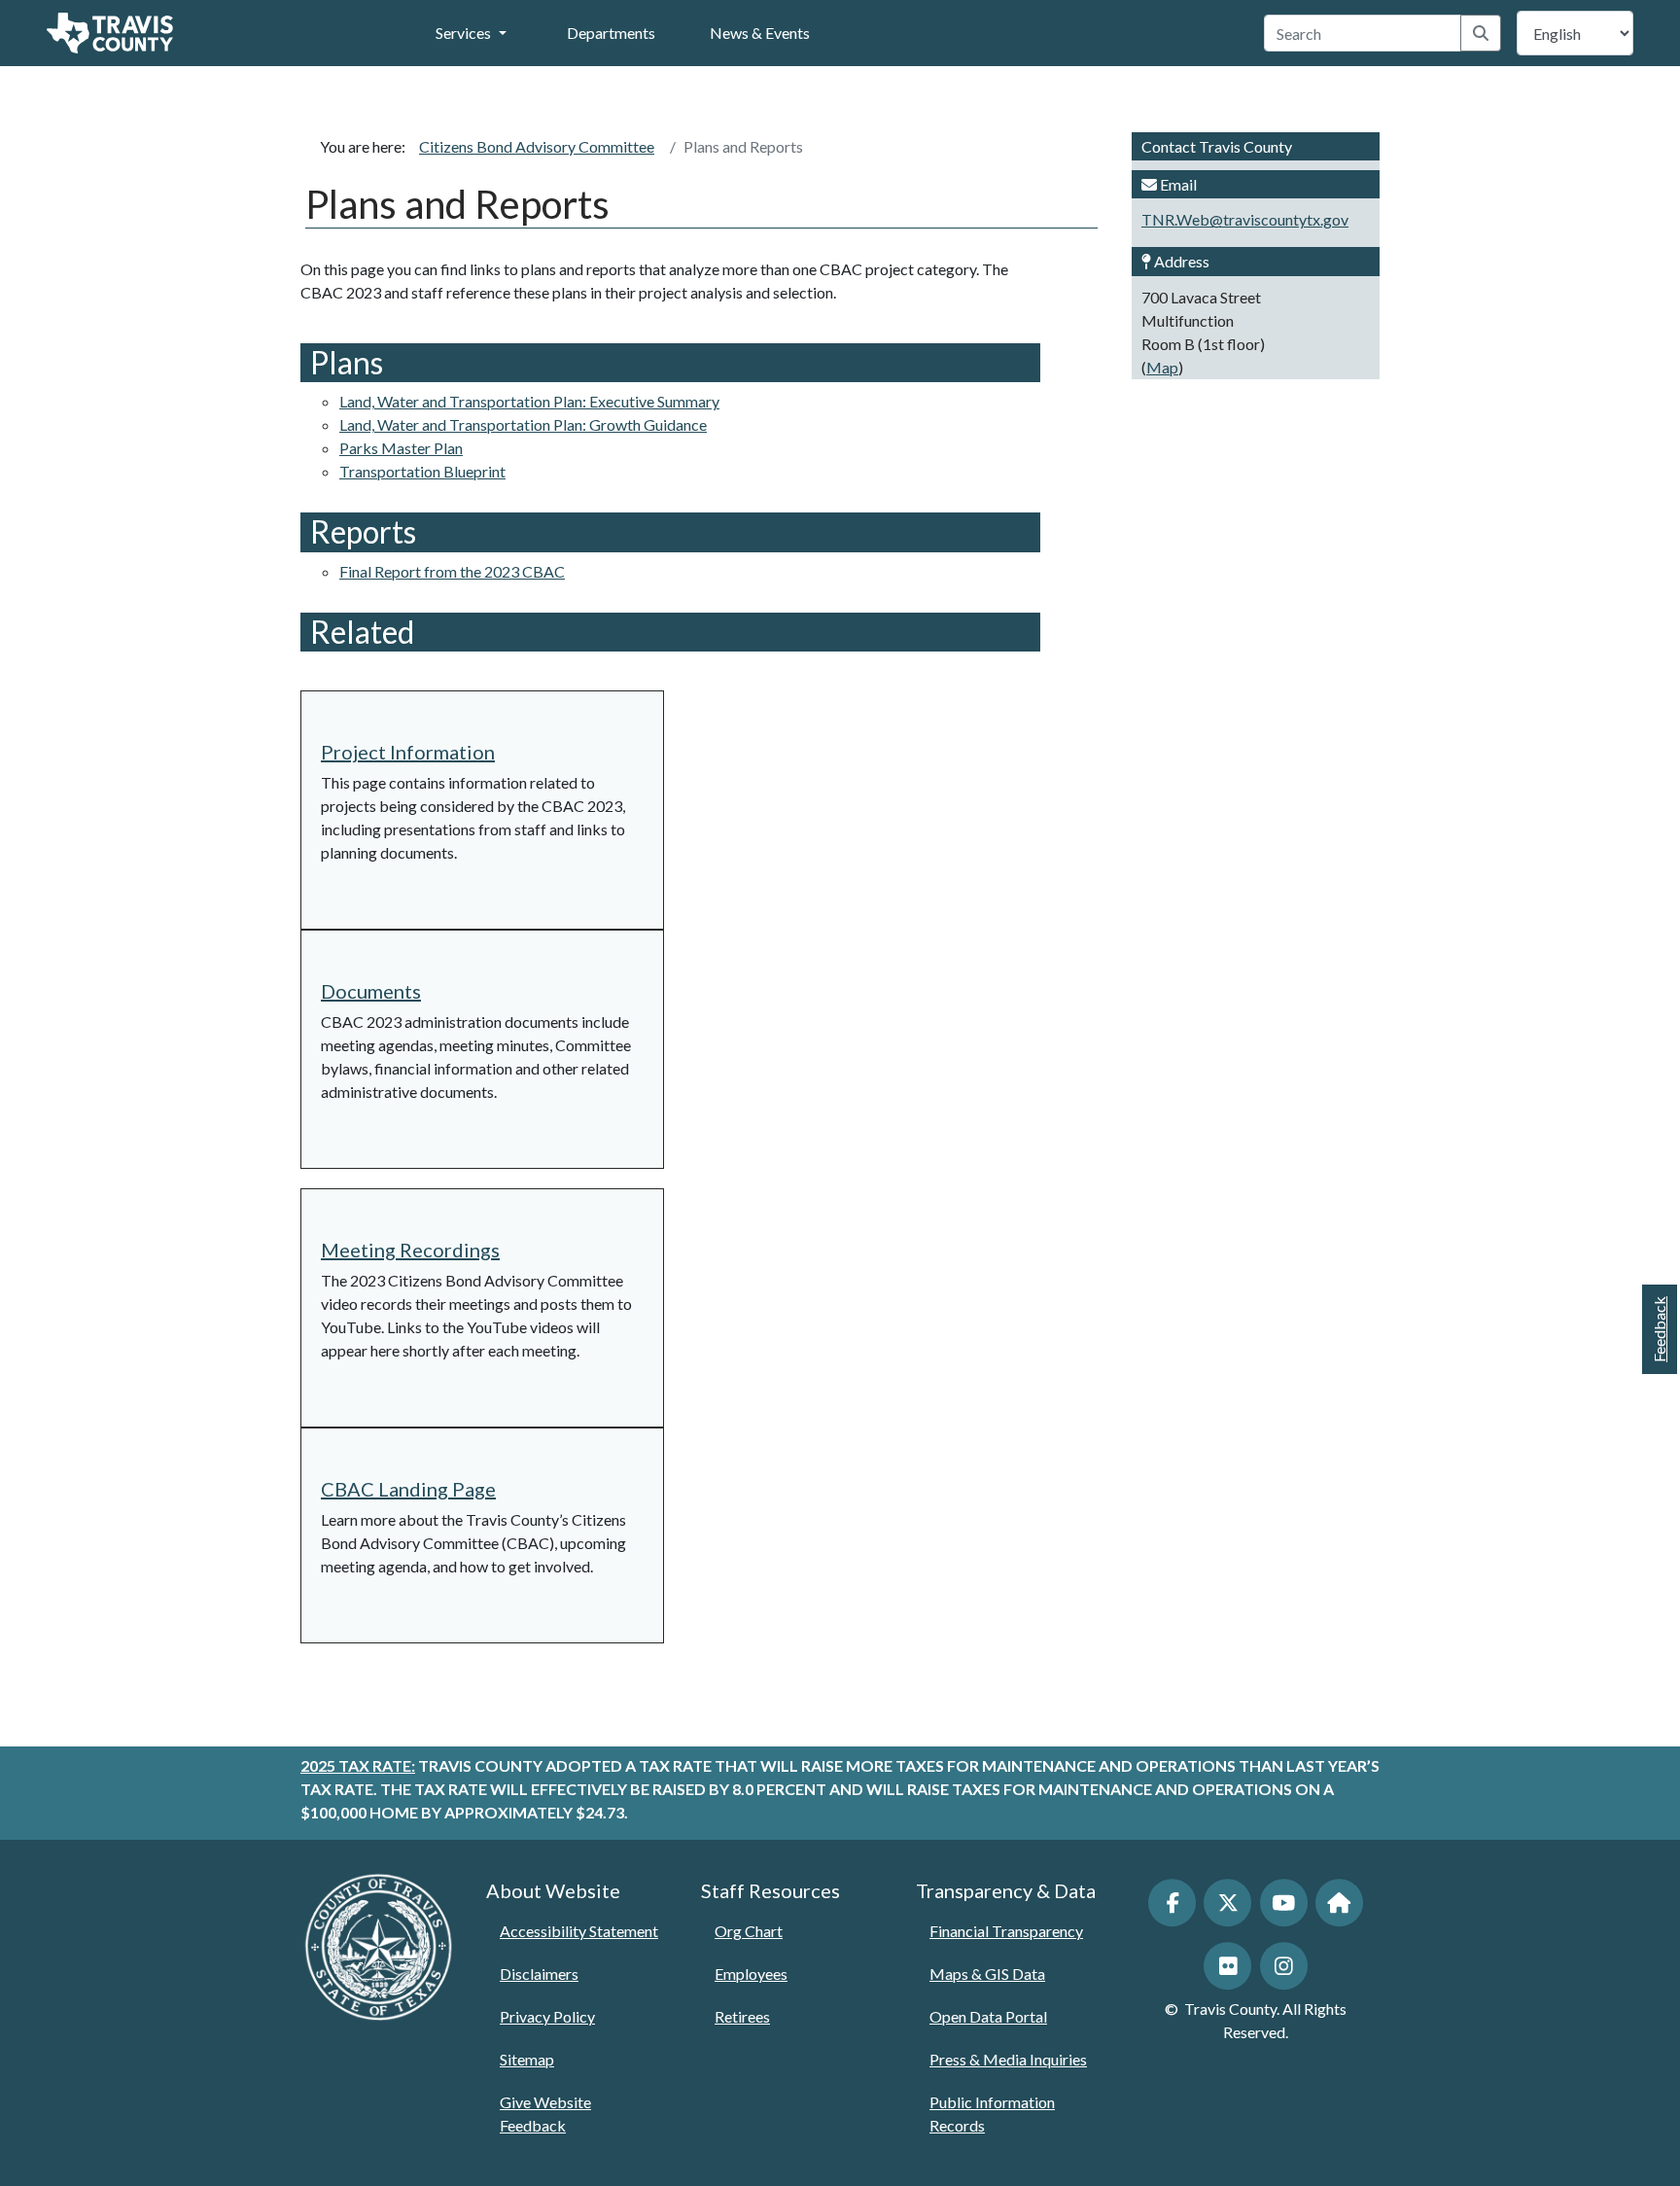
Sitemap (527, 2059)
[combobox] (1363, 33)
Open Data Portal (988, 2016)
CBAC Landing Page (408, 1489)
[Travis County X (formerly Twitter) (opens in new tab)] (1227, 1903)
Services (463, 33)
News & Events (760, 33)
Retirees (742, 2016)
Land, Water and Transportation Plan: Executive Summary (529, 401)
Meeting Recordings (410, 1250)
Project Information (408, 752)
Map (1162, 367)
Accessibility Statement (579, 1931)
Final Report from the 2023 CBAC (452, 571)
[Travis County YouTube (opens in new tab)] (1284, 1903)
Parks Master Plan (401, 448)
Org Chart (749, 1931)
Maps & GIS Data (987, 1974)
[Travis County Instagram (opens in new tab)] (1284, 1966)
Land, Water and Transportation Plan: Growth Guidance (523, 424)
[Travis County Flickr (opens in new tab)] (1227, 1966)
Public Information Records (992, 2114)
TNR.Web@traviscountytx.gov (1245, 219)
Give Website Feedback (545, 2114)
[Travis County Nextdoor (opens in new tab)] (1339, 1903)
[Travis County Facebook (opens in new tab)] (1172, 1903)
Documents (371, 991)
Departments (611, 33)
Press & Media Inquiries (1008, 2059)
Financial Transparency (1006, 1931)
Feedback (1659, 1329)
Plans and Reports (743, 146)
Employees (751, 1974)
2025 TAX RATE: (358, 1765)
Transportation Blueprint (422, 471)
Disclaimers (539, 1974)
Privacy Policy (547, 2016)
